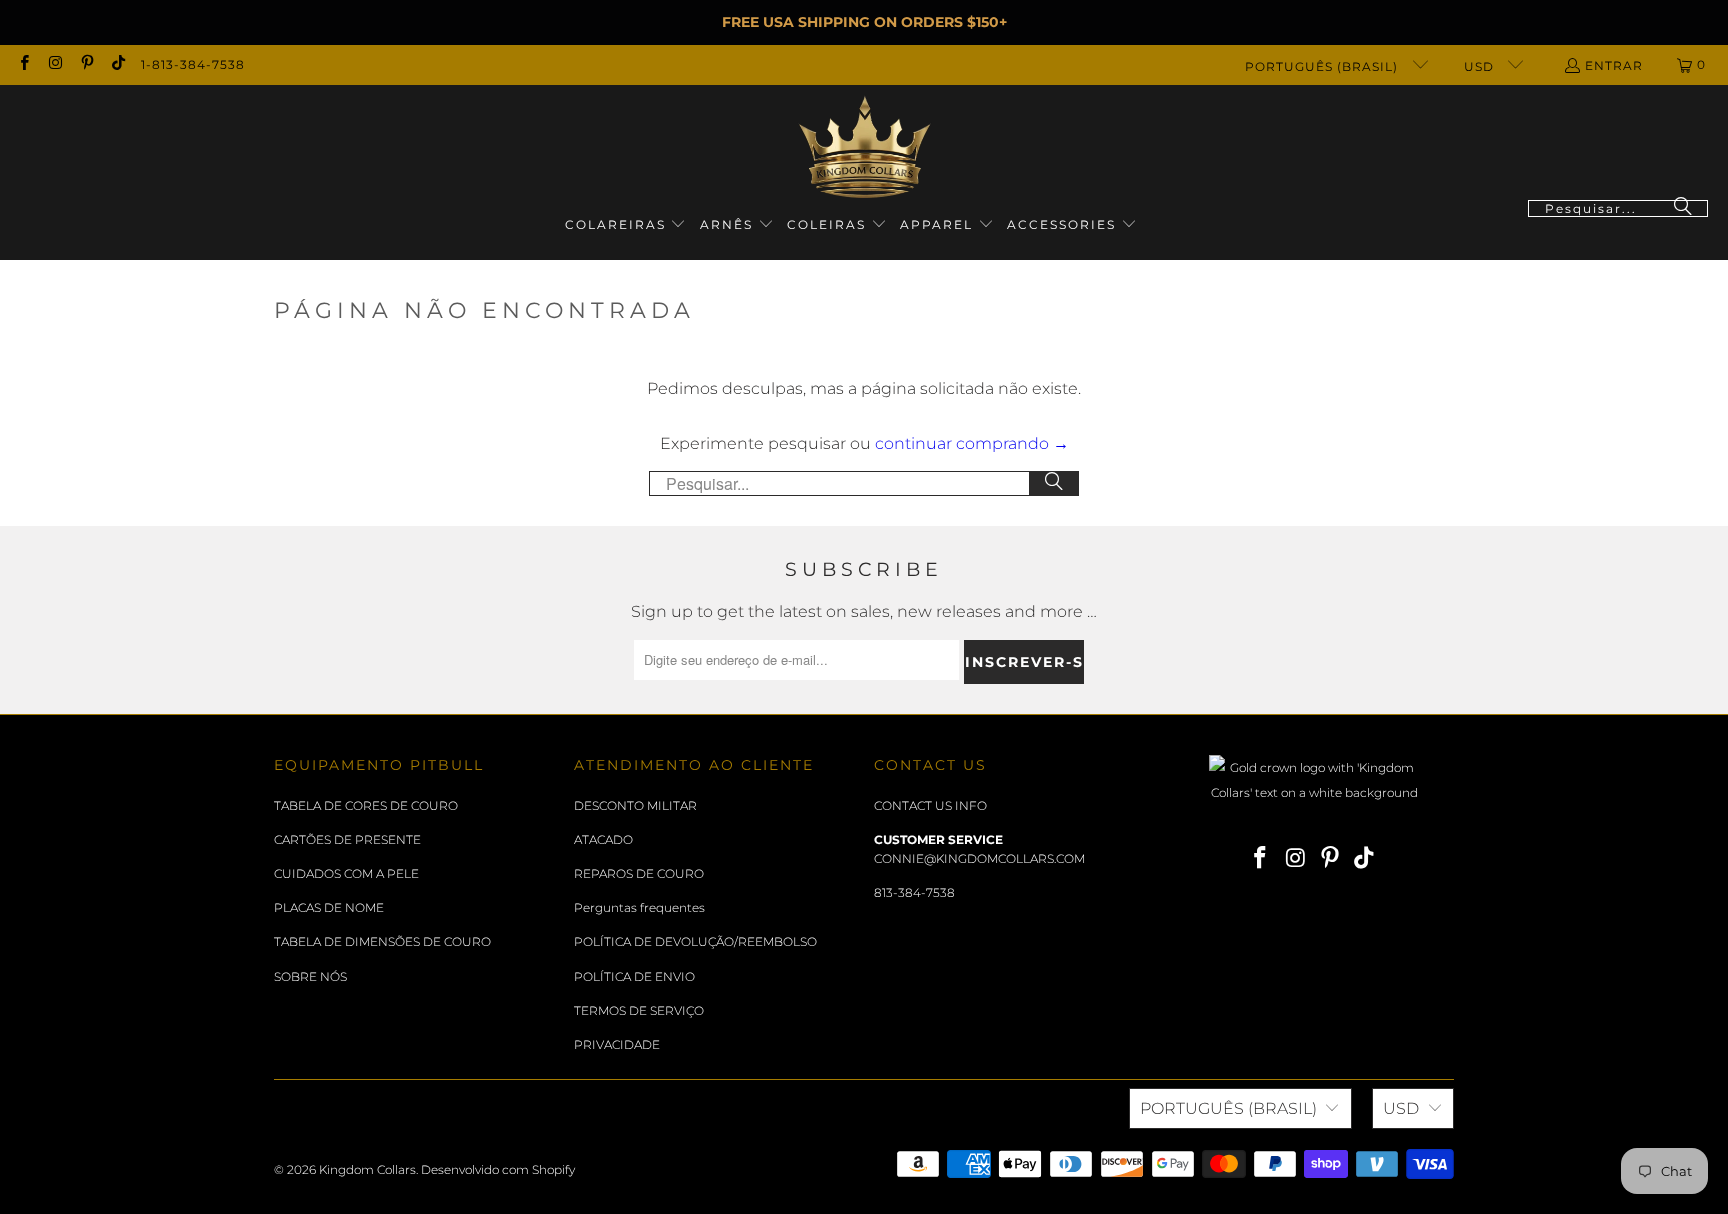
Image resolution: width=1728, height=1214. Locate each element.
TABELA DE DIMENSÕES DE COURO (382, 941)
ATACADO (603, 839)
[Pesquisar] (1683, 208)
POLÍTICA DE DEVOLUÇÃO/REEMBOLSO (695, 941)
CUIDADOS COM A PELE (346, 873)
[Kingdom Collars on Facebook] (23, 64)
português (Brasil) (1323, 66)
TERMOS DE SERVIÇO (639, 1010)
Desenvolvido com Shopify (498, 1169)
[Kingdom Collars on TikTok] (117, 64)
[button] (626, 225)
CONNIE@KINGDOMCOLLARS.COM (979, 858)
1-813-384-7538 (193, 64)
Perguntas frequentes (639, 907)
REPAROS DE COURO (639, 873)
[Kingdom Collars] (864, 147)
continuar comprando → (972, 443)
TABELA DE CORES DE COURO (366, 805)
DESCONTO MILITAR (635, 805)
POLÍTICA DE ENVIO (634, 976)
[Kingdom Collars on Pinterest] (86, 64)
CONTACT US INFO (930, 805)
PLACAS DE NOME (329, 907)
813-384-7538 (914, 892)
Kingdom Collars (367, 1169)
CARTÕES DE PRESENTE (347, 839)
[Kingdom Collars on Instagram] (54, 64)
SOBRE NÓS (310, 976)
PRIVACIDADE (617, 1044)
